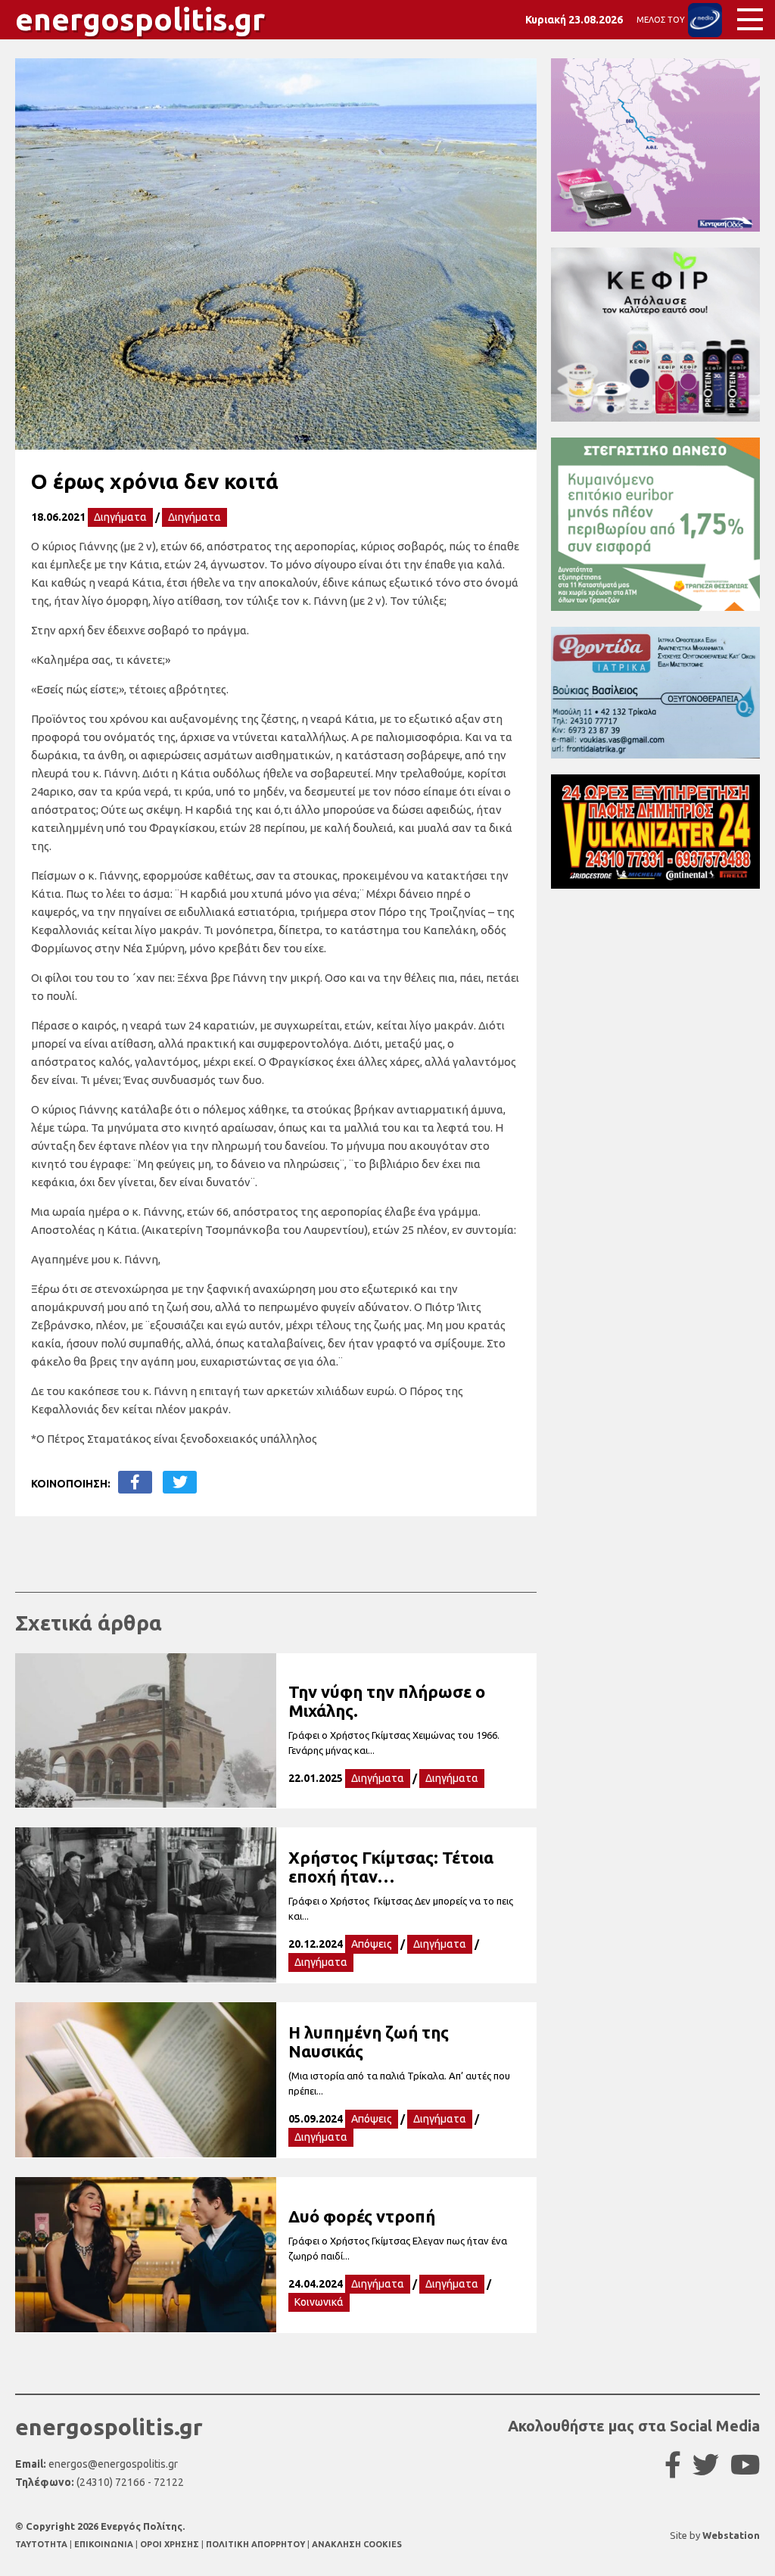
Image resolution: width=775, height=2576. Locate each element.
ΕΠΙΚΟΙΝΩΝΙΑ (105, 2544)
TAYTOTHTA (42, 2544)
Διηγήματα (120, 517)
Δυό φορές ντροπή (362, 2216)
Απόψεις (372, 1944)
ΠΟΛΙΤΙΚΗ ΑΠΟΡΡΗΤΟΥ (255, 2544)
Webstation (731, 2535)
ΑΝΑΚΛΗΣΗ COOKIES (357, 2544)
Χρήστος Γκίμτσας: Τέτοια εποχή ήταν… (391, 1867)
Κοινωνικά (319, 2302)
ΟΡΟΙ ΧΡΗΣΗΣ (171, 2544)
